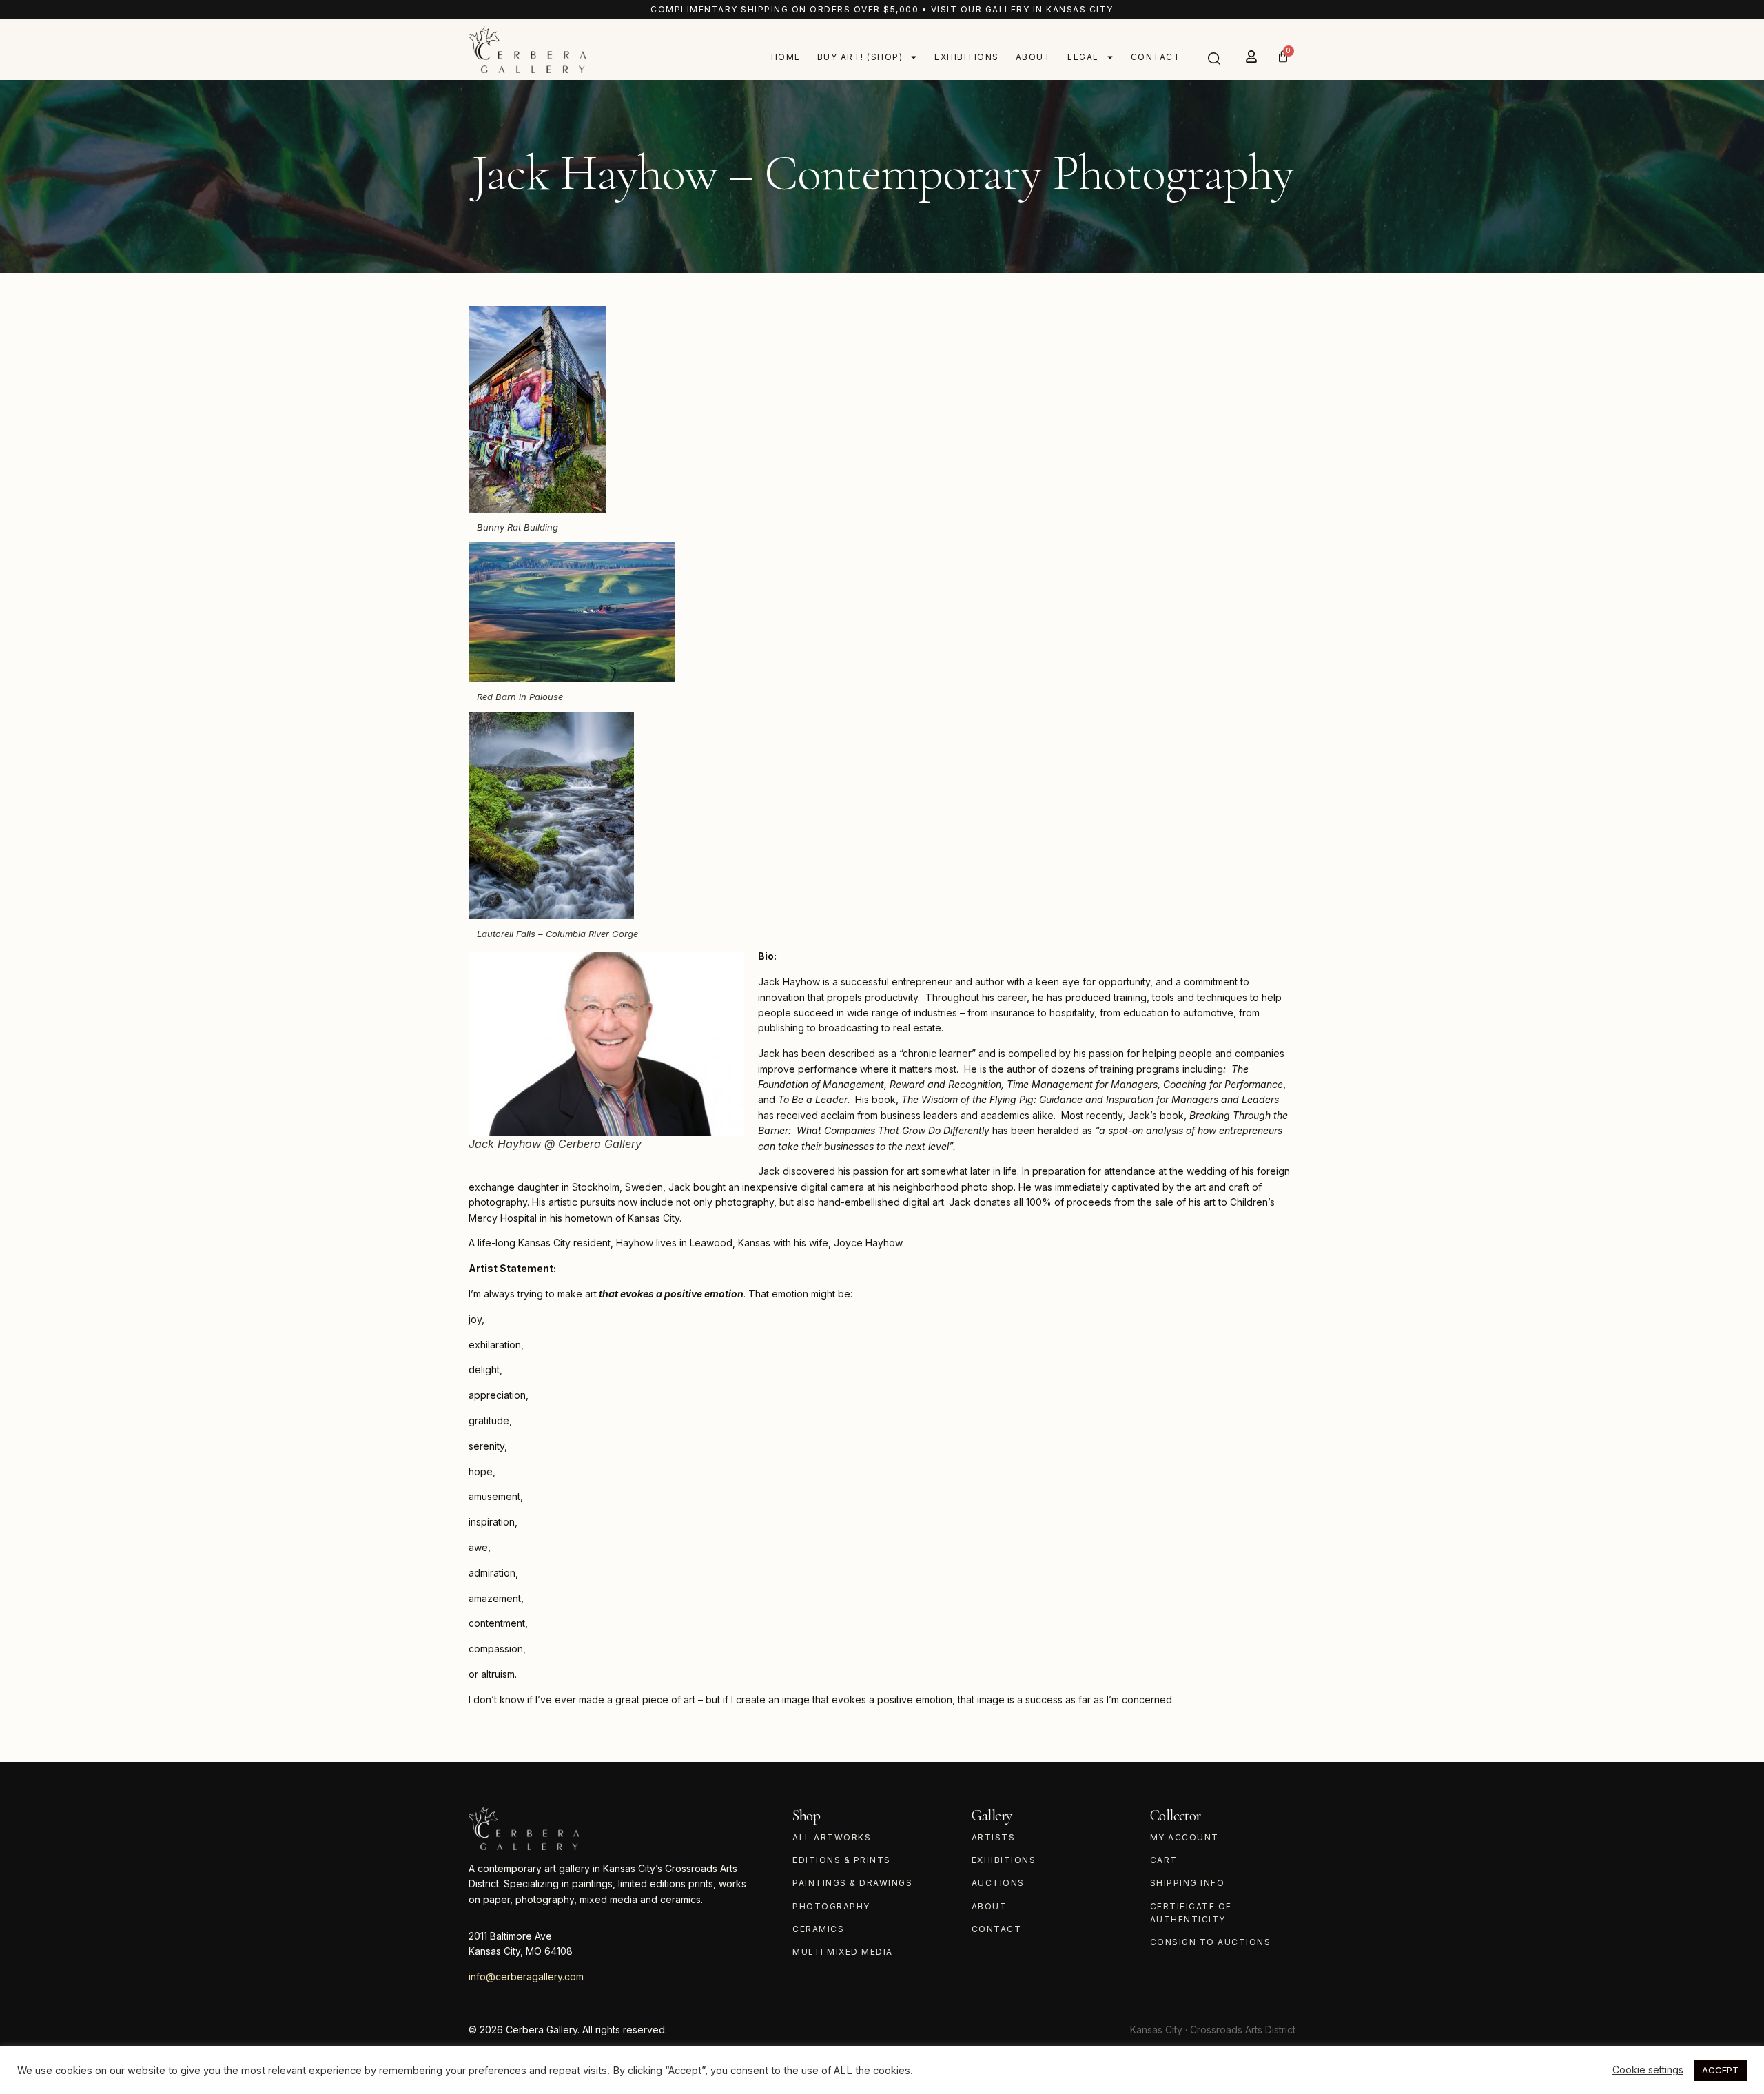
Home (786, 57)
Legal (1083, 57)
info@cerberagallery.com (526, 1977)
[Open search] (1214, 59)
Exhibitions (967, 57)
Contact (1156, 57)
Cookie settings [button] (1648, 2070)
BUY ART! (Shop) (860, 57)
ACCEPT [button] (1720, 2070)
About (1034, 57)
